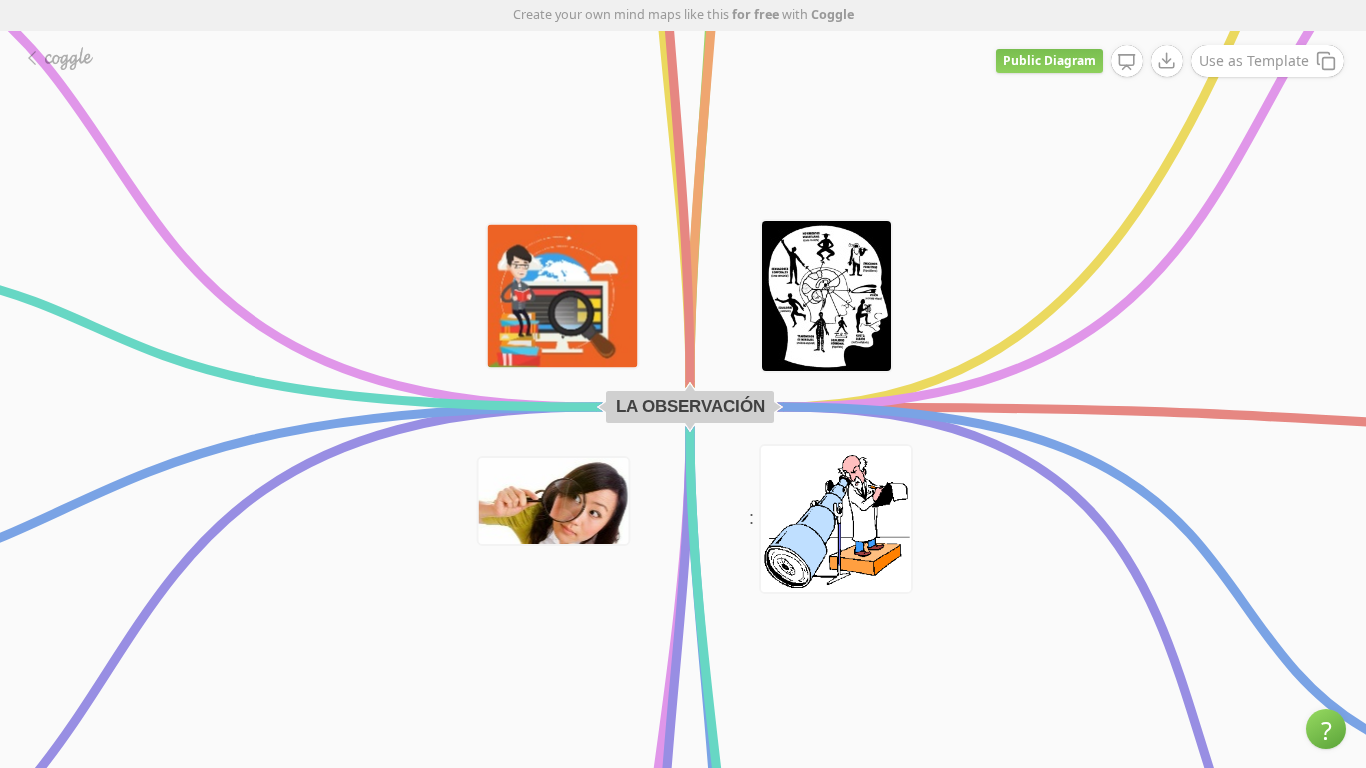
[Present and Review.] (1127, 62)
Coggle (832, 14)
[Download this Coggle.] (1167, 61)
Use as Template (1254, 60)
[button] (1326, 729)
